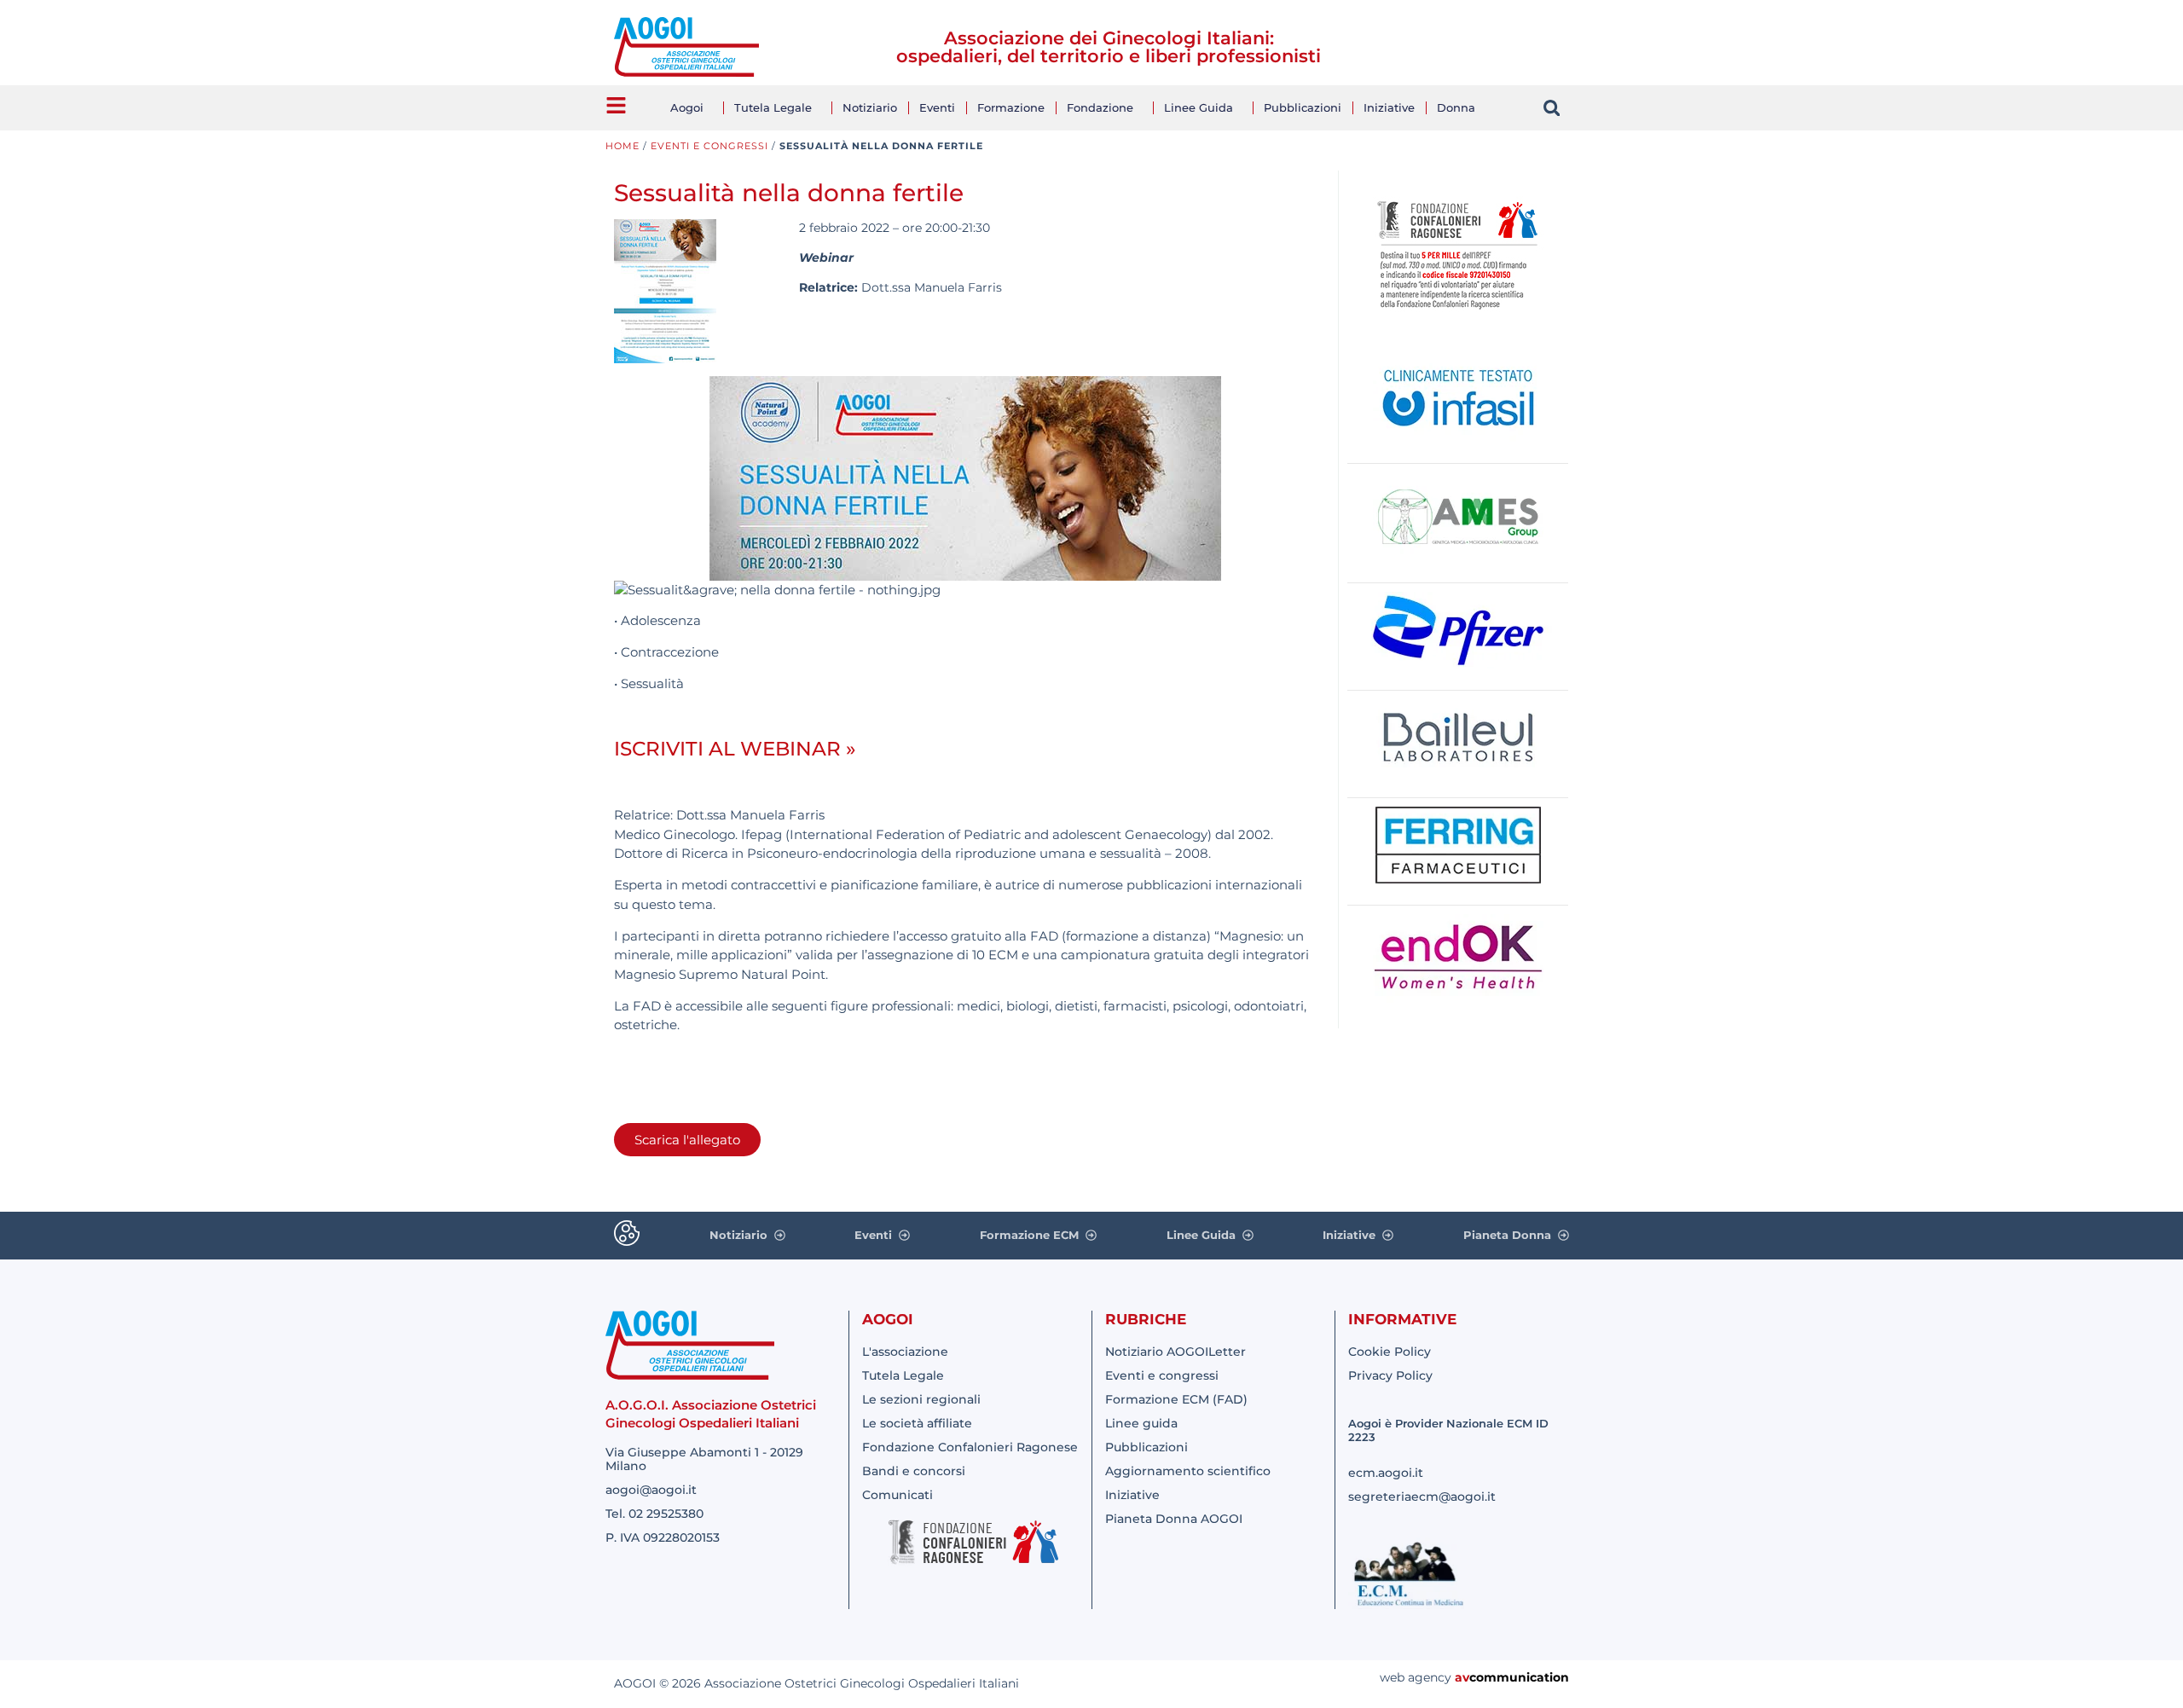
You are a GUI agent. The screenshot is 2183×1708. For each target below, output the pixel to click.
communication (1519, 1677)
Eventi (937, 107)
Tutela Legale (773, 107)
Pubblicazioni (1303, 107)
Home (622, 146)
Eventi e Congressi (709, 146)
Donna (1456, 107)
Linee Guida (1199, 107)
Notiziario (870, 107)
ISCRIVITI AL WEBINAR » (735, 749)
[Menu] (616, 105)
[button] (1552, 108)
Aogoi (687, 107)
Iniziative (1389, 107)
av (1462, 1677)
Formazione (1011, 107)
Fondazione (1100, 107)
